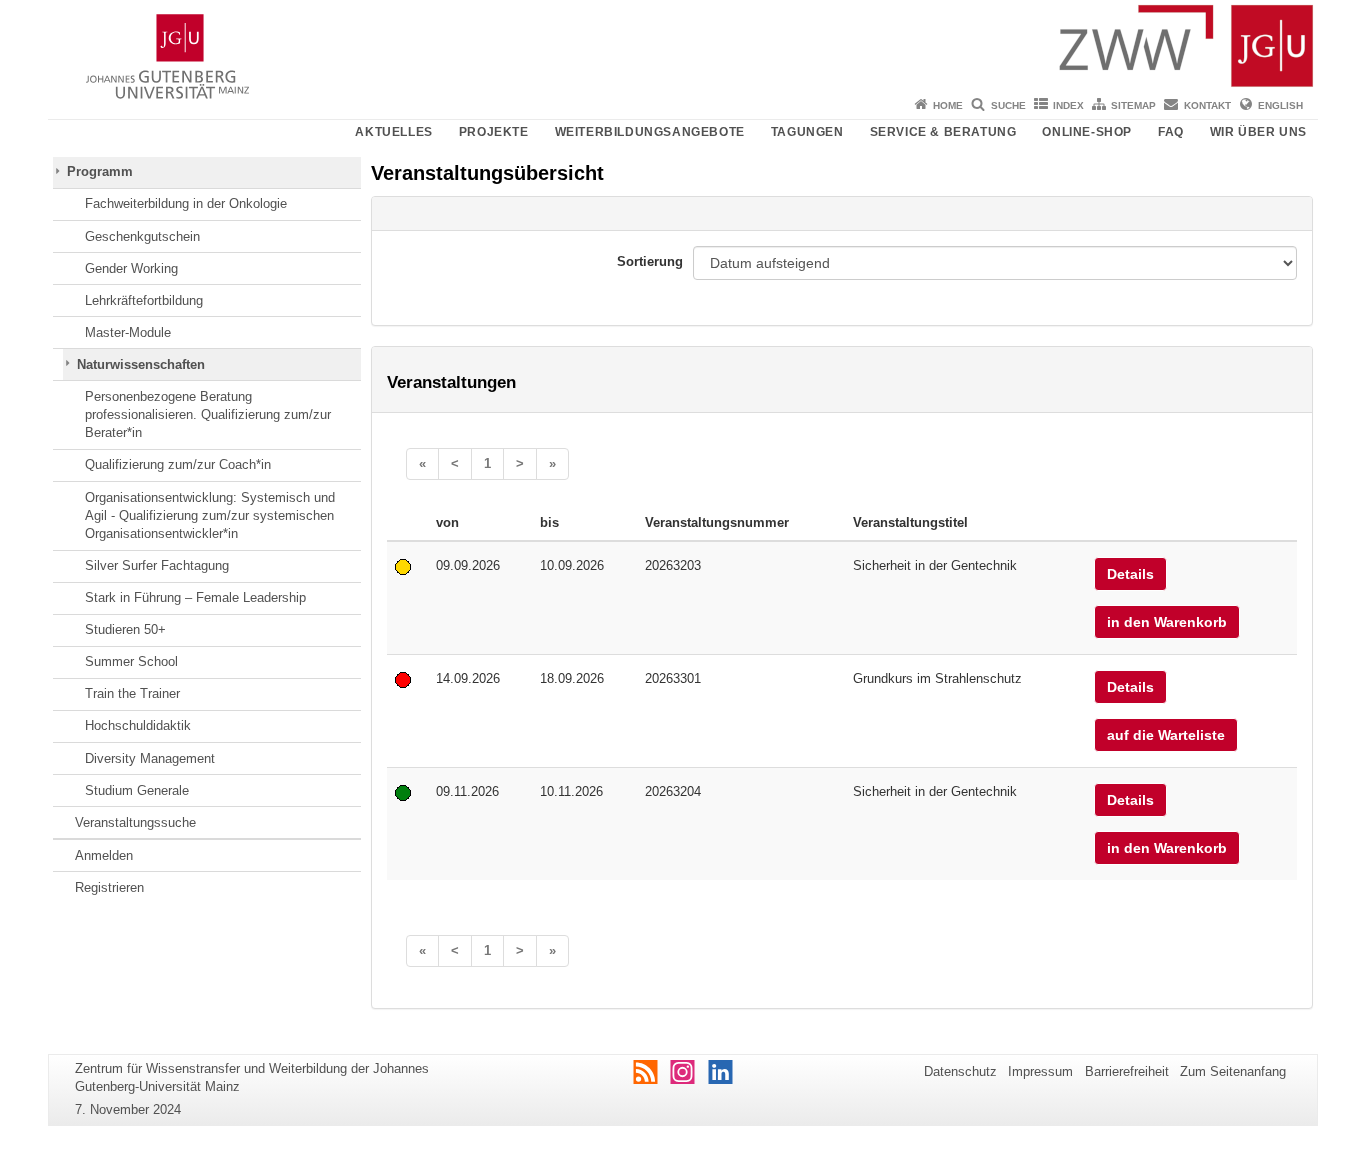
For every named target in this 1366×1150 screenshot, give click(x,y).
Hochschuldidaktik (138, 725)
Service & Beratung (943, 132)
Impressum (1040, 1071)
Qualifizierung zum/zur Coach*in (178, 464)
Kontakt (1207, 105)
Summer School (131, 661)
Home (948, 105)
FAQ (1171, 132)
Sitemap (1133, 105)
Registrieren (109, 887)
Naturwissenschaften (141, 364)
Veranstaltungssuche (135, 822)
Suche (1008, 105)
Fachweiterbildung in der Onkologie (186, 203)
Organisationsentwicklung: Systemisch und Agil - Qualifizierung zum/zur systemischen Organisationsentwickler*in (210, 516)
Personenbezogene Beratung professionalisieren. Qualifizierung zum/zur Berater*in (208, 415)
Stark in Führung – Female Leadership (195, 597)
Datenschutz (960, 1071)
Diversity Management (150, 758)
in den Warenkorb (1167, 622)
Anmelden (104, 855)
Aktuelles (393, 132)
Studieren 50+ (125, 629)
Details (1130, 574)
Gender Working (131, 268)
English (1280, 105)
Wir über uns (1258, 132)
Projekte (494, 132)
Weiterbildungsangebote (650, 132)
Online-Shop (1087, 132)
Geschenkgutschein (142, 236)
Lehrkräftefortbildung (144, 300)
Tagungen (807, 132)
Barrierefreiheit (1127, 1071)
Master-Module (128, 332)
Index (1068, 105)
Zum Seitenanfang (1233, 1071)
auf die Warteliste (1166, 735)
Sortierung (650, 261)
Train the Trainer (132, 693)
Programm (100, 171)
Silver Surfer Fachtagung (157, 565)
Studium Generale (137, 790)
